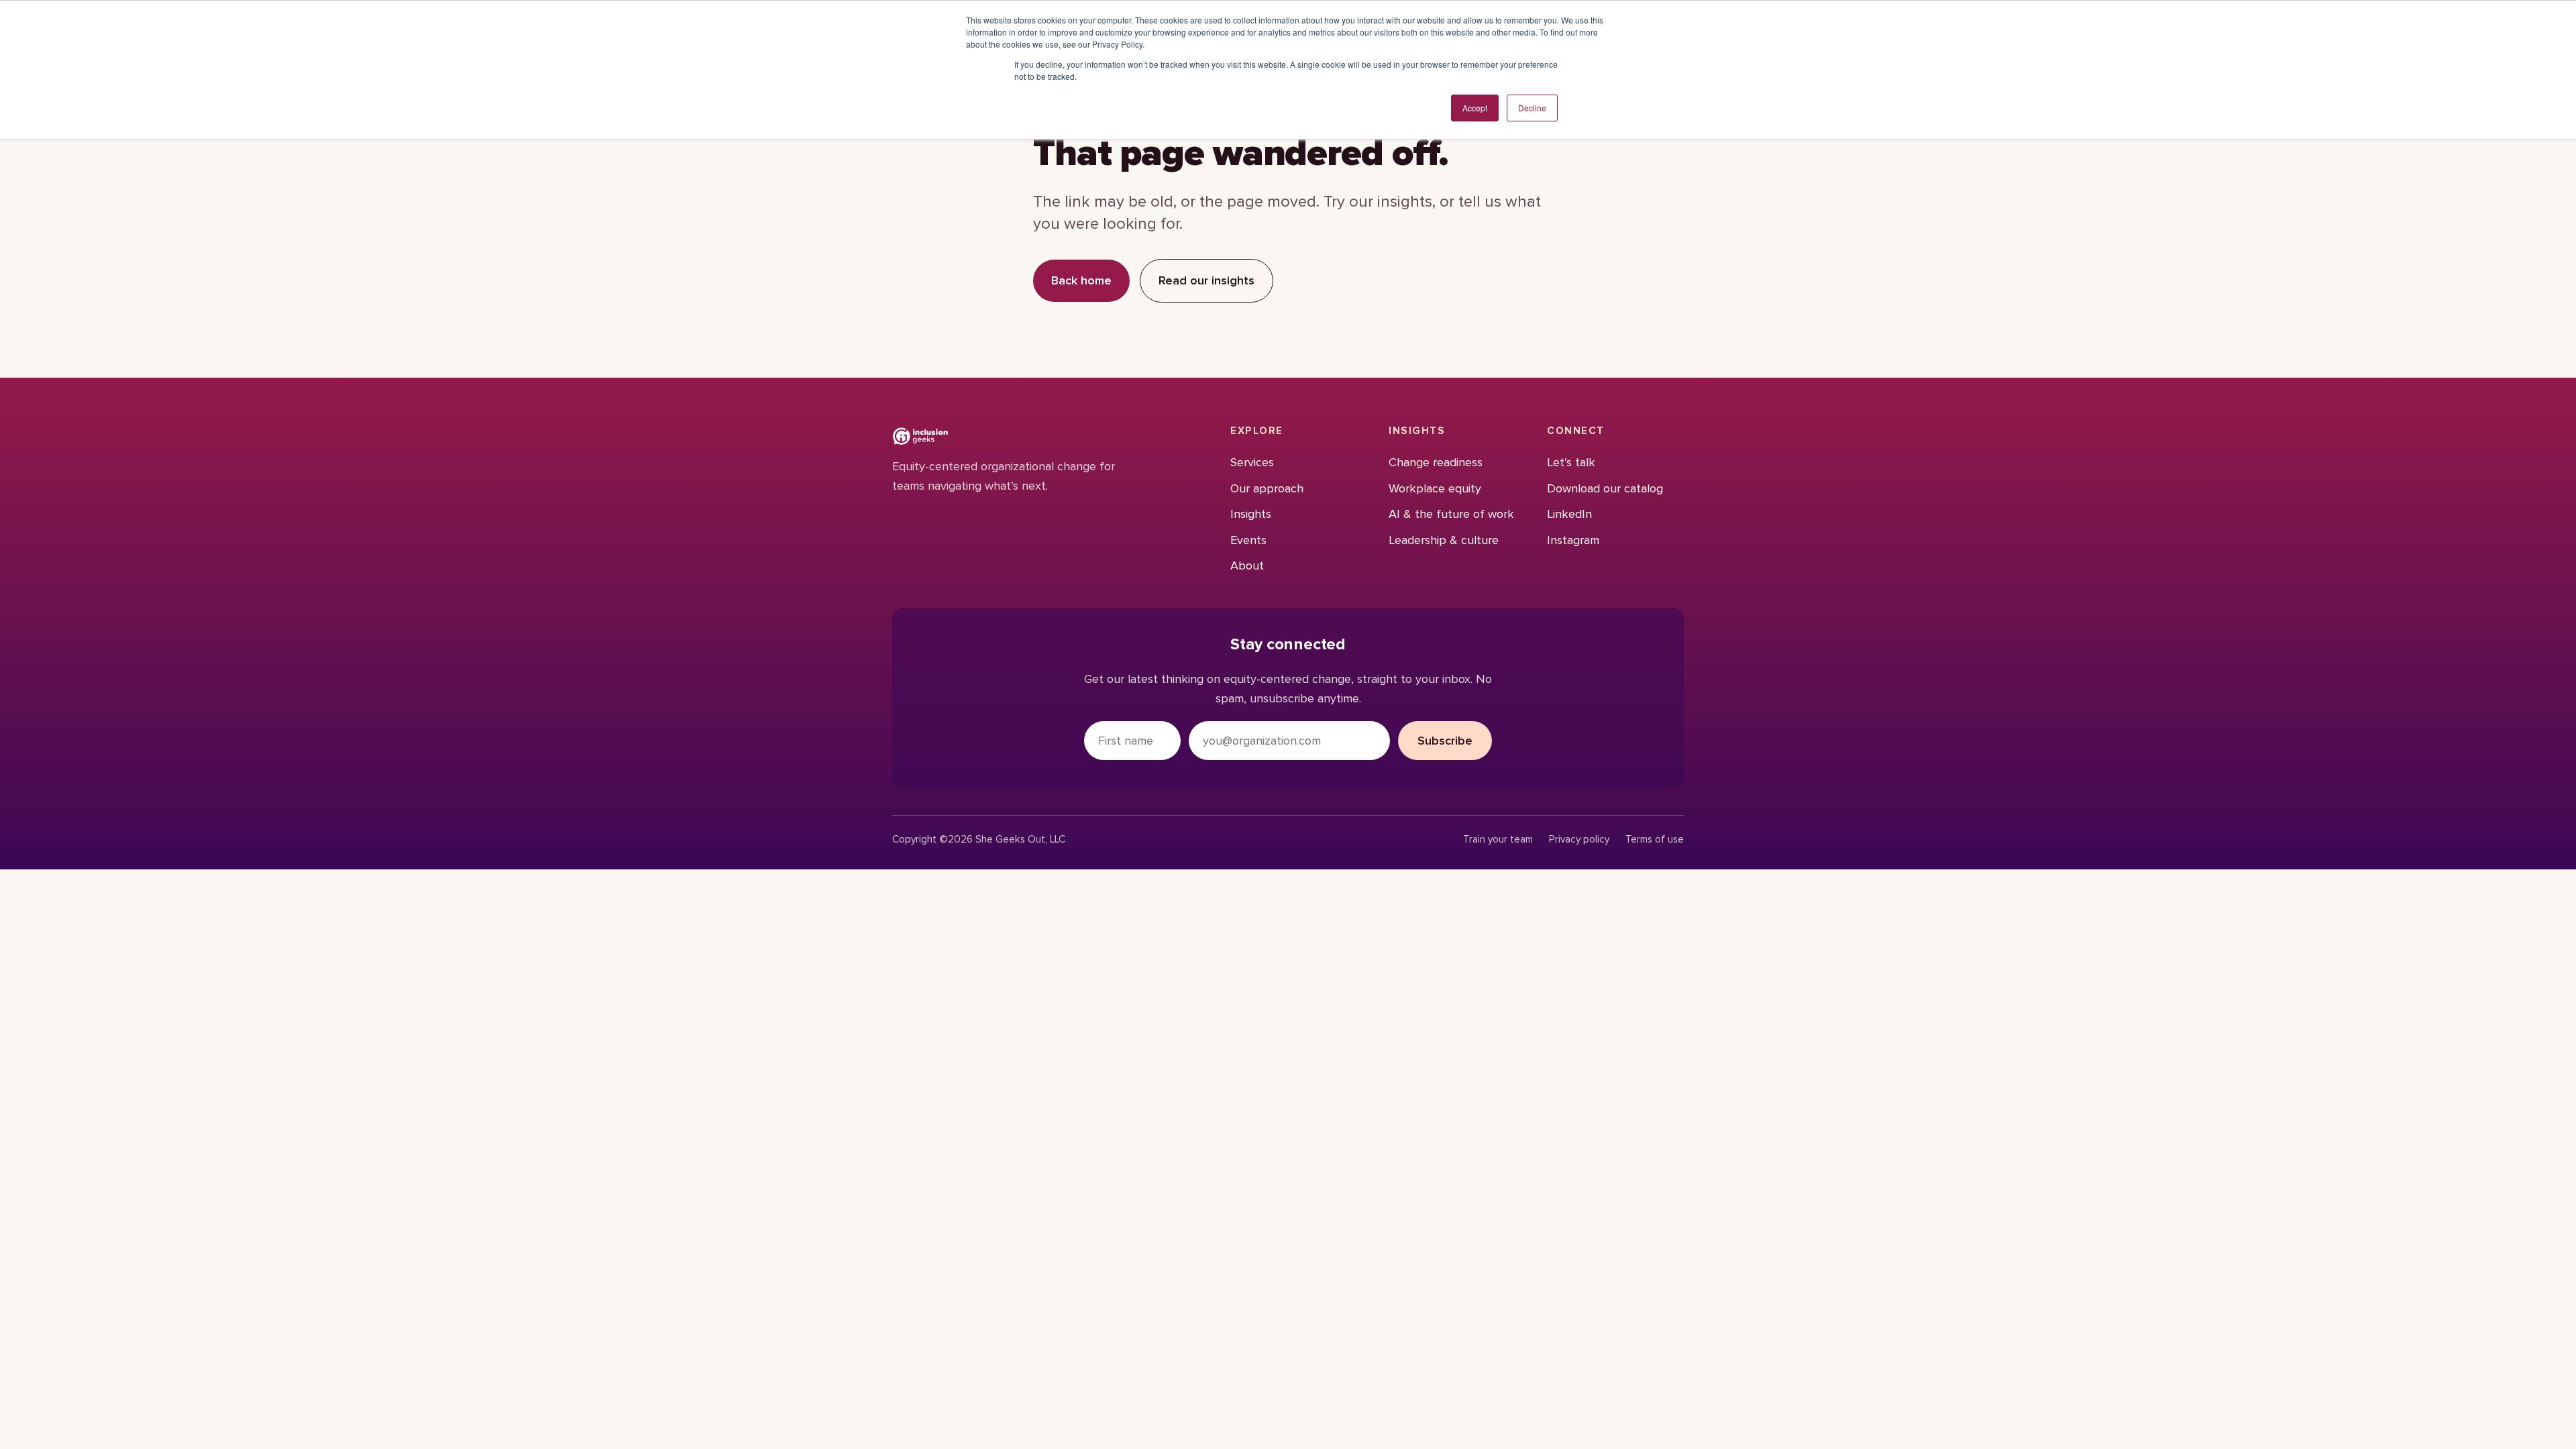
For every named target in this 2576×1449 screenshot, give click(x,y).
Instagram (1573, 540)
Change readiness (1436, 462)
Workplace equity (1435, 488)
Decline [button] (1532, 108)
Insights (1251, 514)
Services (1252, 462)
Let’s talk (1571, 462)
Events (1248, 540)
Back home (1081, 280)
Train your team (1498, 840)
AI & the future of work (1451, 514)
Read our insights (1206, 280)
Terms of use (1655, 840)
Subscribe (1445, 741)
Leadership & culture (1444, 540)
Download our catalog (1605, 488)
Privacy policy (1579, 840)
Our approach (1267, 488)
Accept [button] (1475, 108)
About (1247, 566)
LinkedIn (1569, 514)
